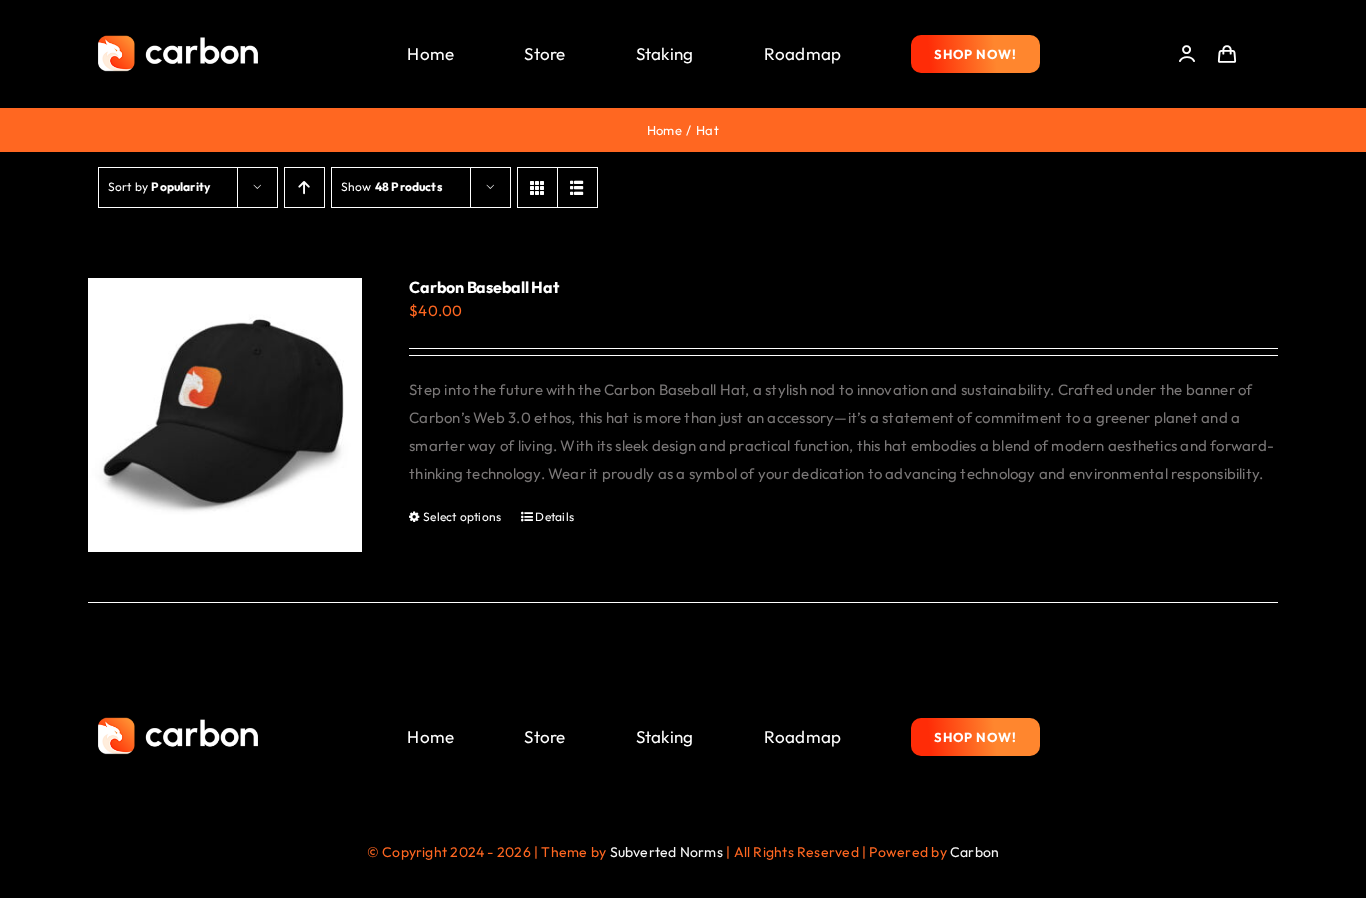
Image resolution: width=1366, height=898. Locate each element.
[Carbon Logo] (178, 40)
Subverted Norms (666, 852)
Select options (462, 516)
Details (554, 516)
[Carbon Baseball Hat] (225, 415)
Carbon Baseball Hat (483, 287)
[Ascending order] (304, 187)
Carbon (974, 852)
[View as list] (577, 187)
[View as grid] (537, 187)
